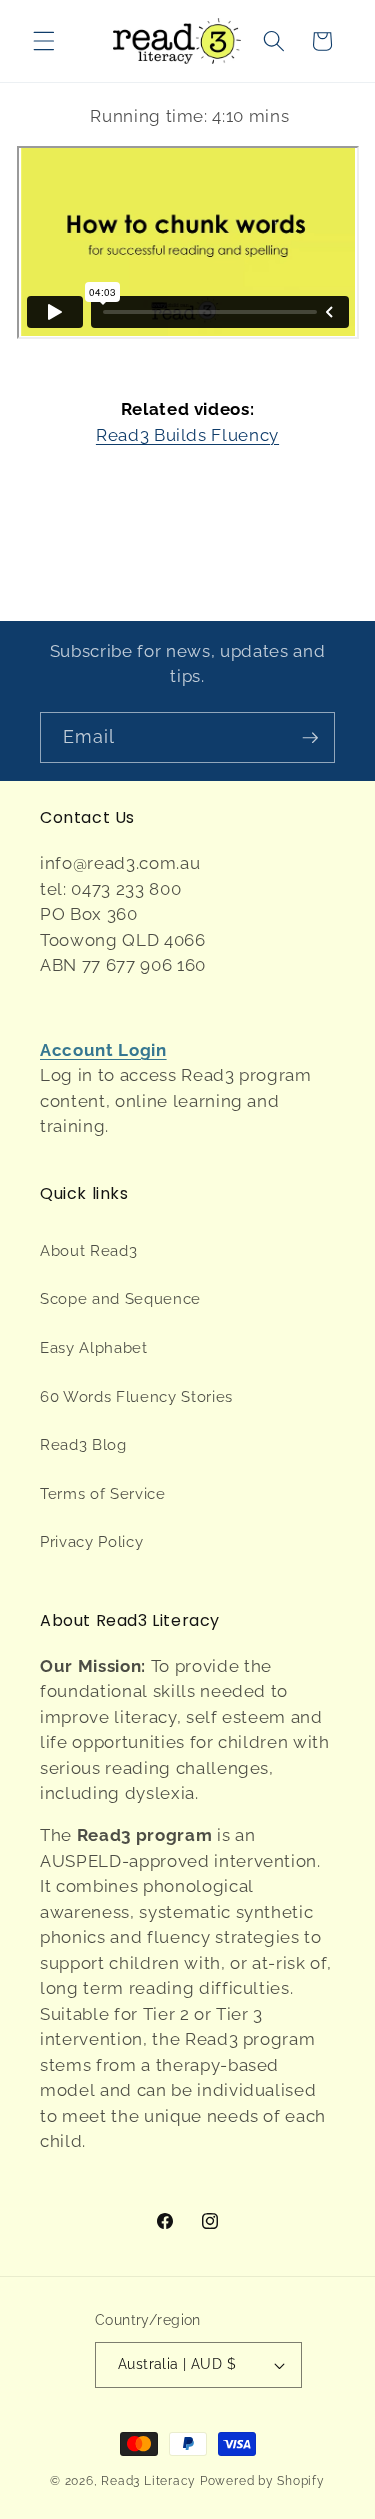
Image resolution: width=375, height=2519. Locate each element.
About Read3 (88, 1251)
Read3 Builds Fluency (187, 435)
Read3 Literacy (148, 2481)
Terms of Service (103, 1494)
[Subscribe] (310, 738)
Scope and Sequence (120, 1299)
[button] (44, 41)
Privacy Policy (91, 1542)
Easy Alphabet (94, 1348)
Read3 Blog (83, 1445)
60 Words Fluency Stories (136, 1397)
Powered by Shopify (262, 2481)
